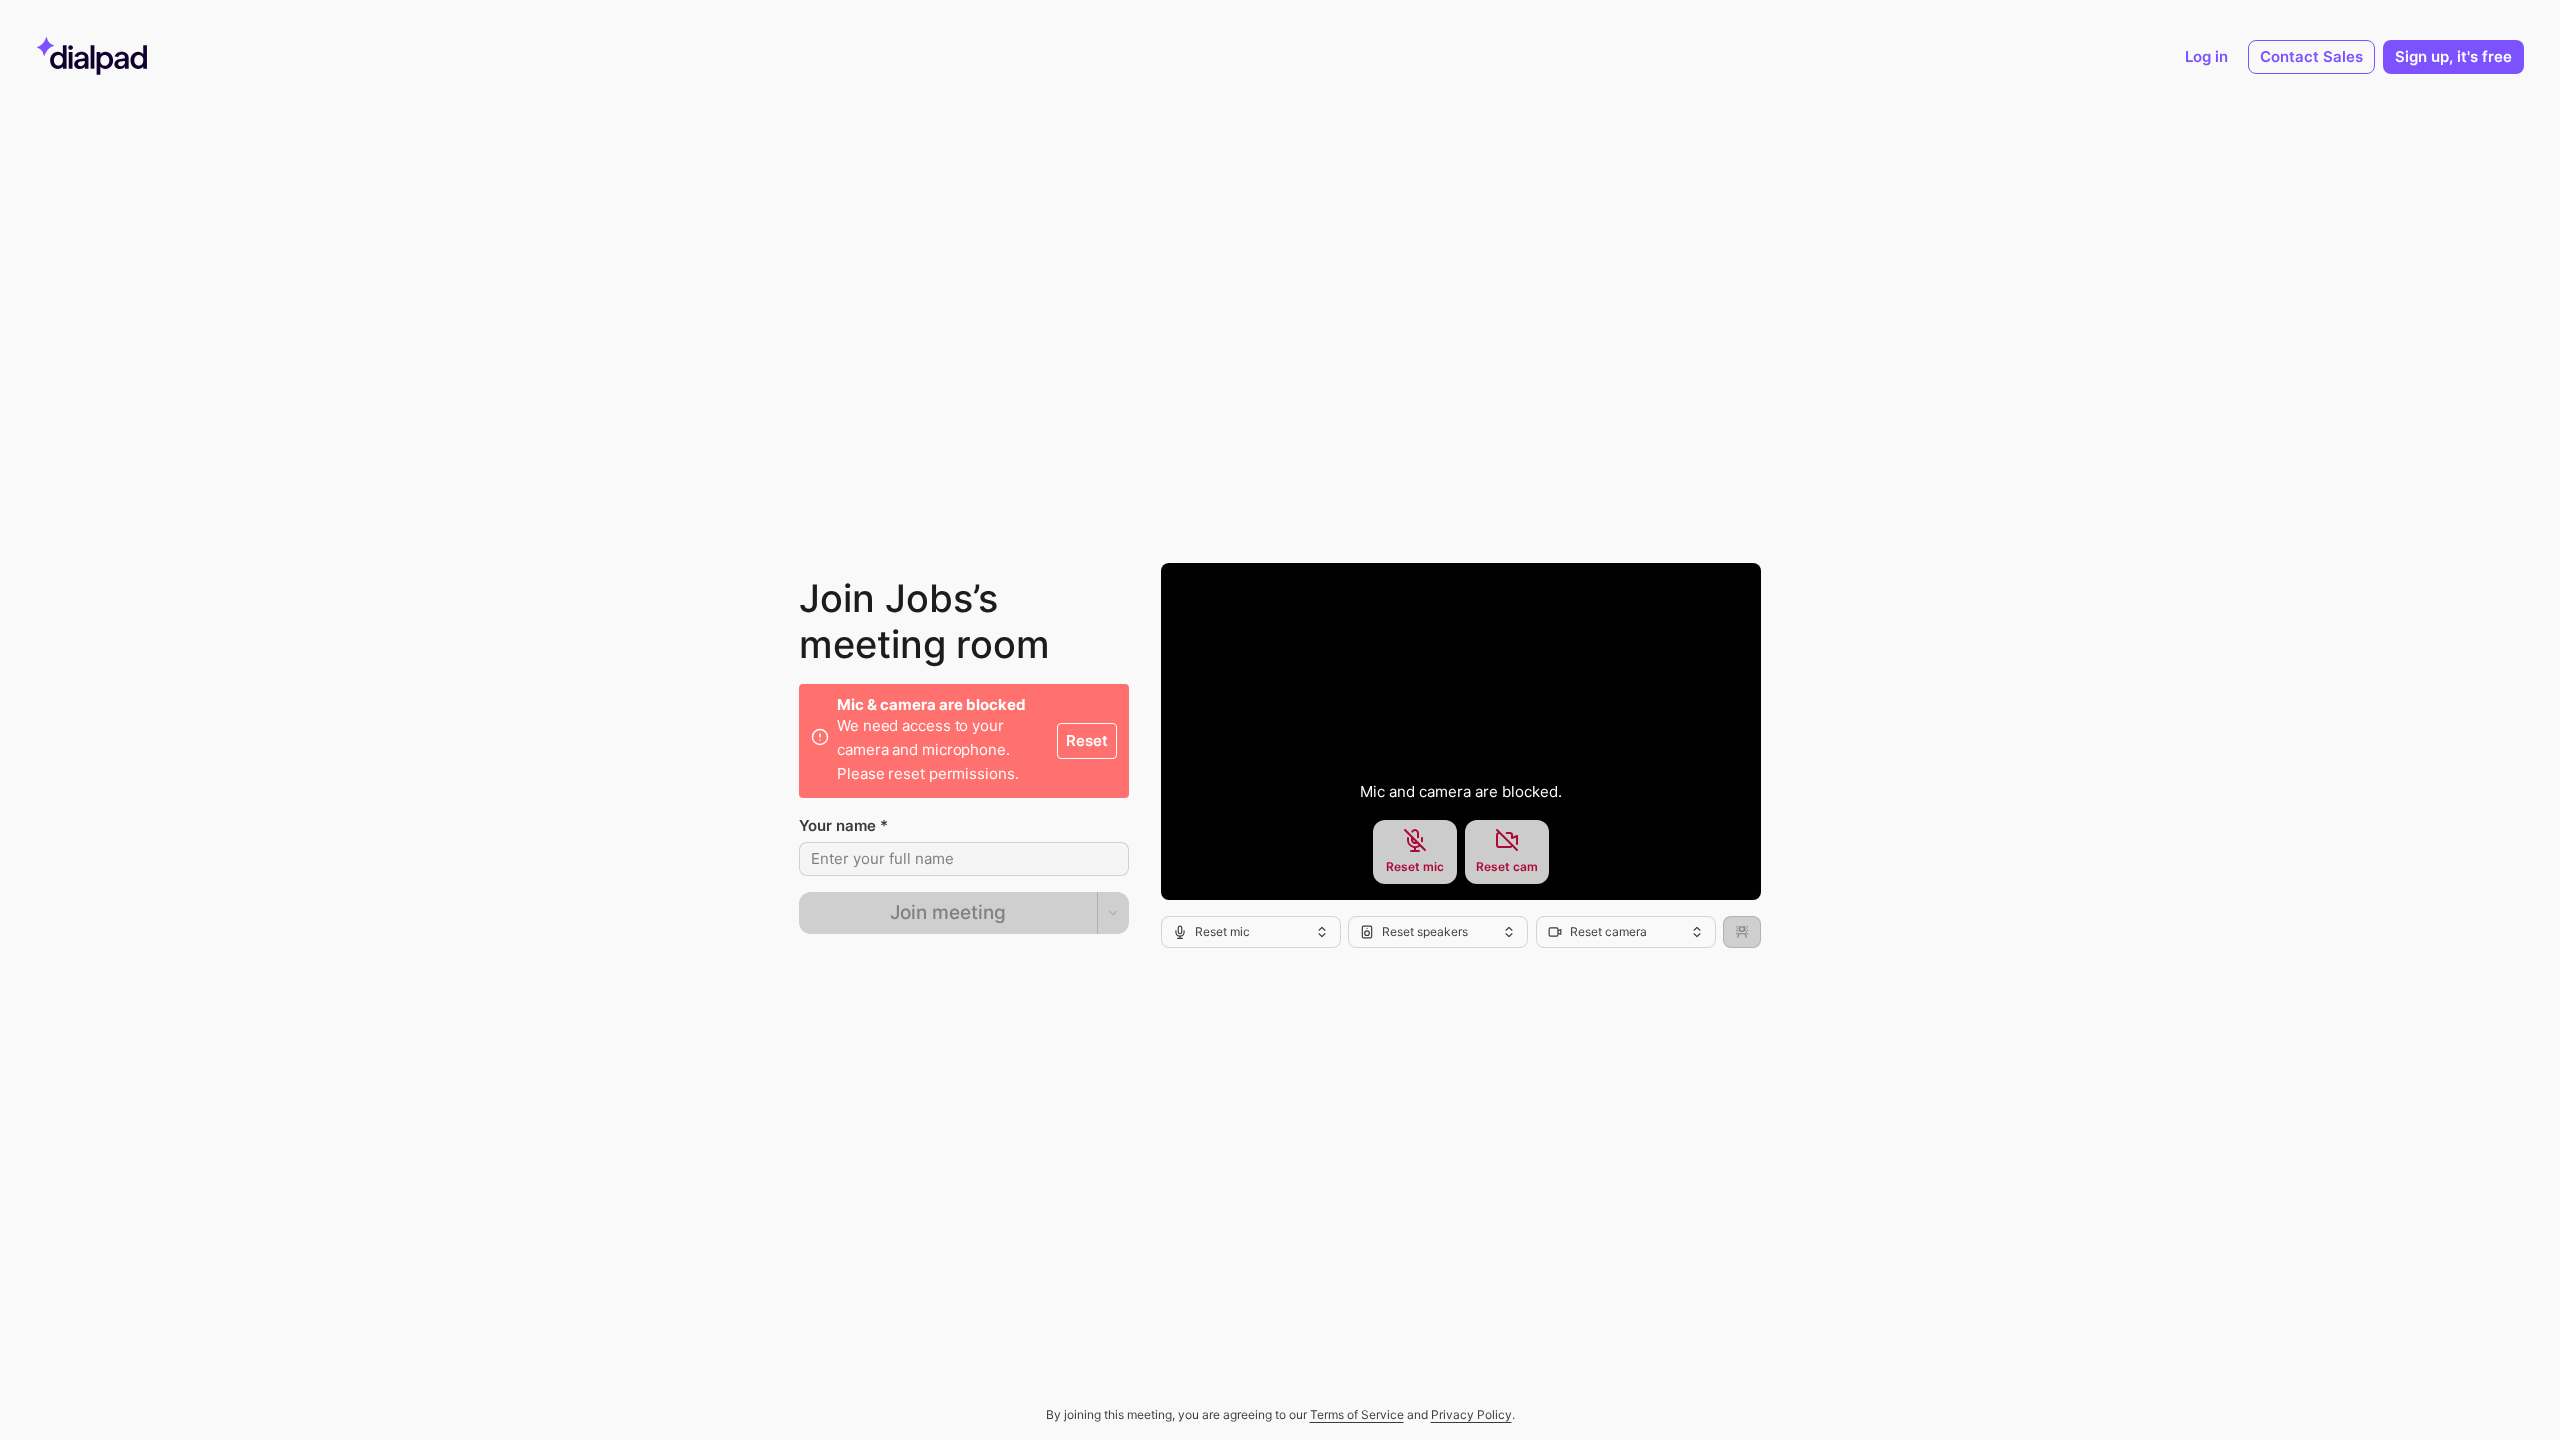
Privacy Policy (1471, 1414)
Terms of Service (1357, 1414)
